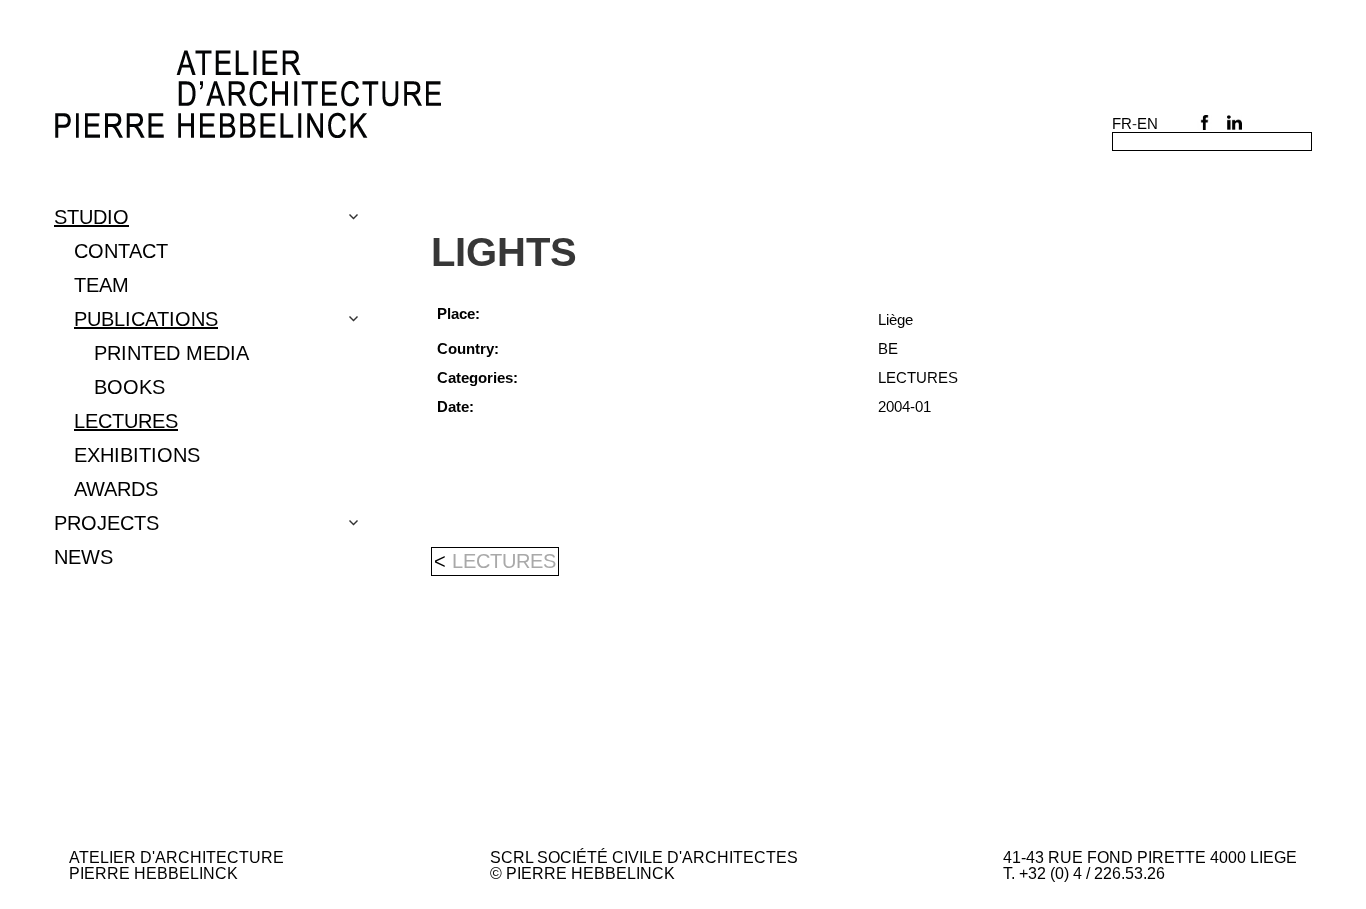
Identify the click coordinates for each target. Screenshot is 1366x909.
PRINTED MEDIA (171, 353)
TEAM (101, 285)
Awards (116, 489)
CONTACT (121, 251)
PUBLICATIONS (146, 319)
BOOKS (129, 387)
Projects (106, 523)
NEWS (83, 557)
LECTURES (126, 421)
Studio (91, 217)
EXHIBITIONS (137, 455)
